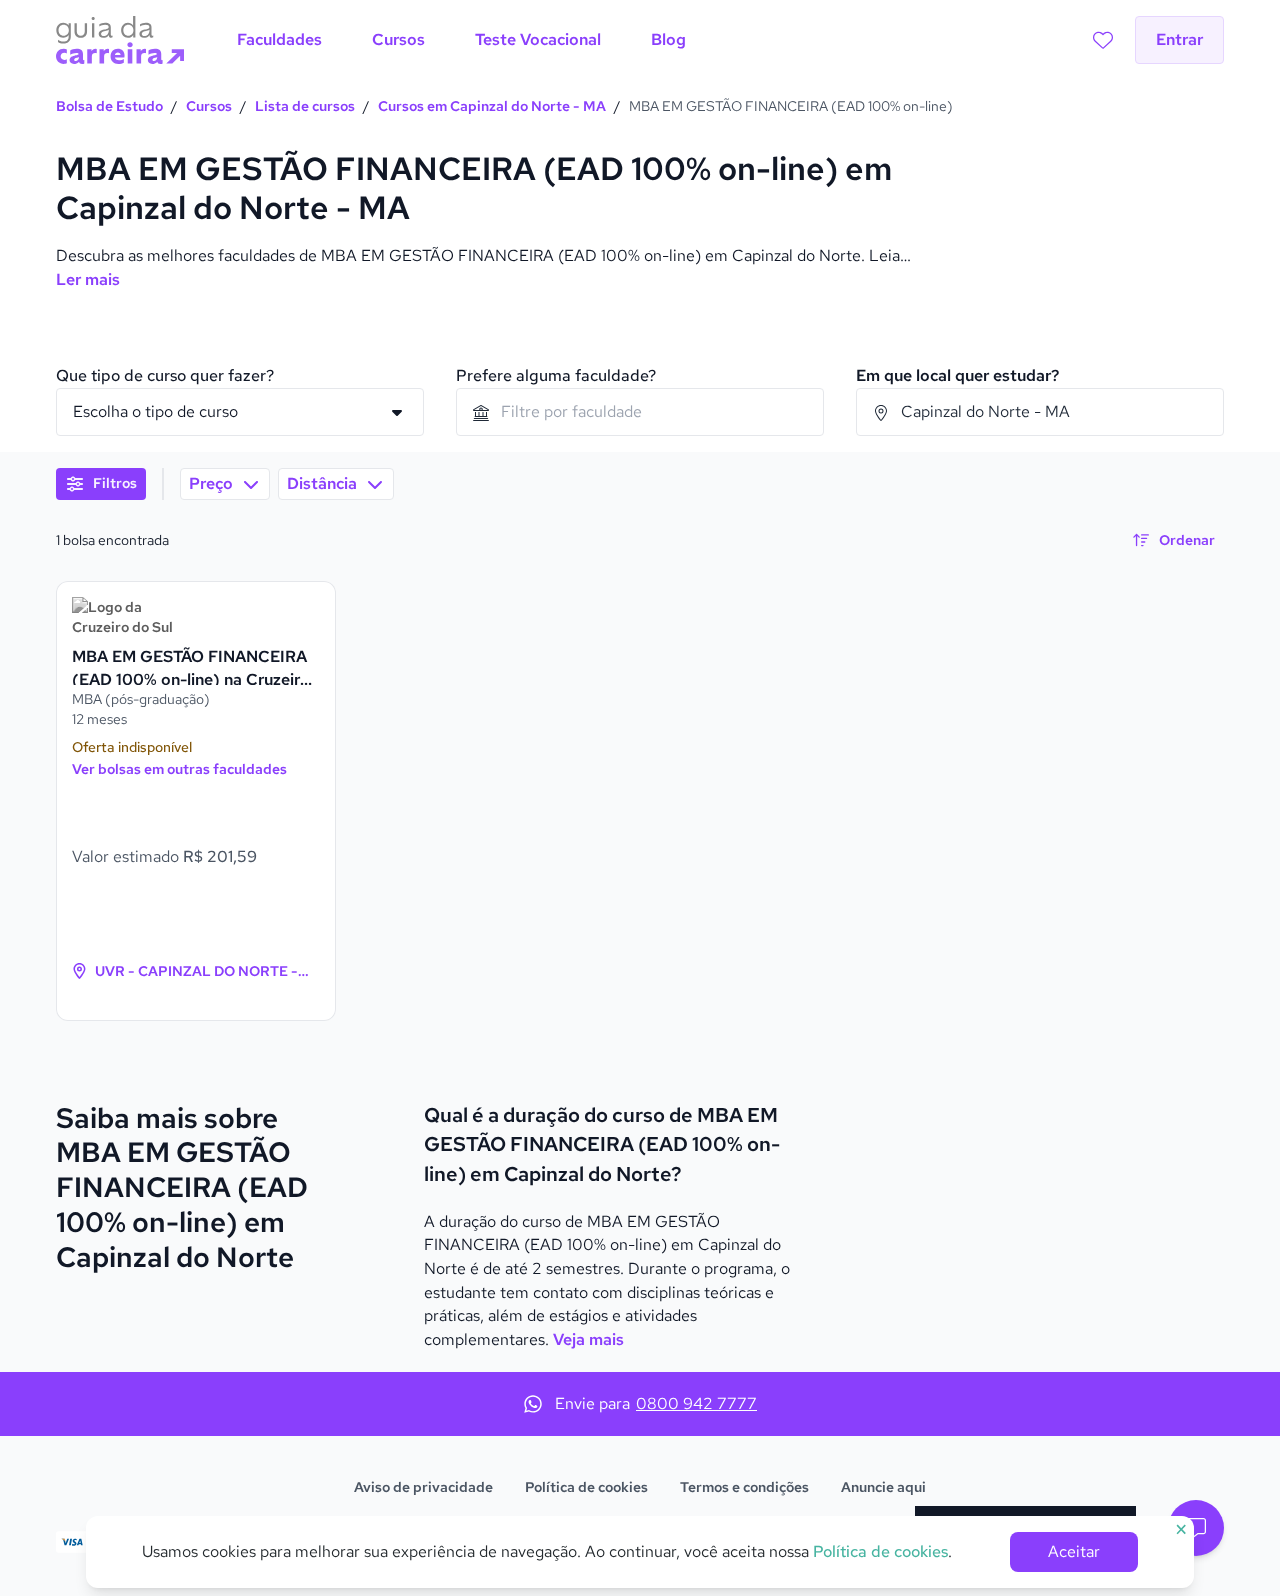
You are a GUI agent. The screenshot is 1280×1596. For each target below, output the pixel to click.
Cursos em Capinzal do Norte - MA (492, 106)
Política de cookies (586, 1487)
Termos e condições (744, 1487)
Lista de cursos (305, 106)
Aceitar (1074, 1551)
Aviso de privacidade (423, 1487)
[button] (1196, 1528)
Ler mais (88, 279)
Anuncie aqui (883, 1487)
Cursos (209, 106)
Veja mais (588, 1339)
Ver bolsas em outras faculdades (179, 769)
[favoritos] (1103, 40)
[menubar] (461, 40)
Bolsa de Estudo (109, 106)
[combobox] (640, 412)
